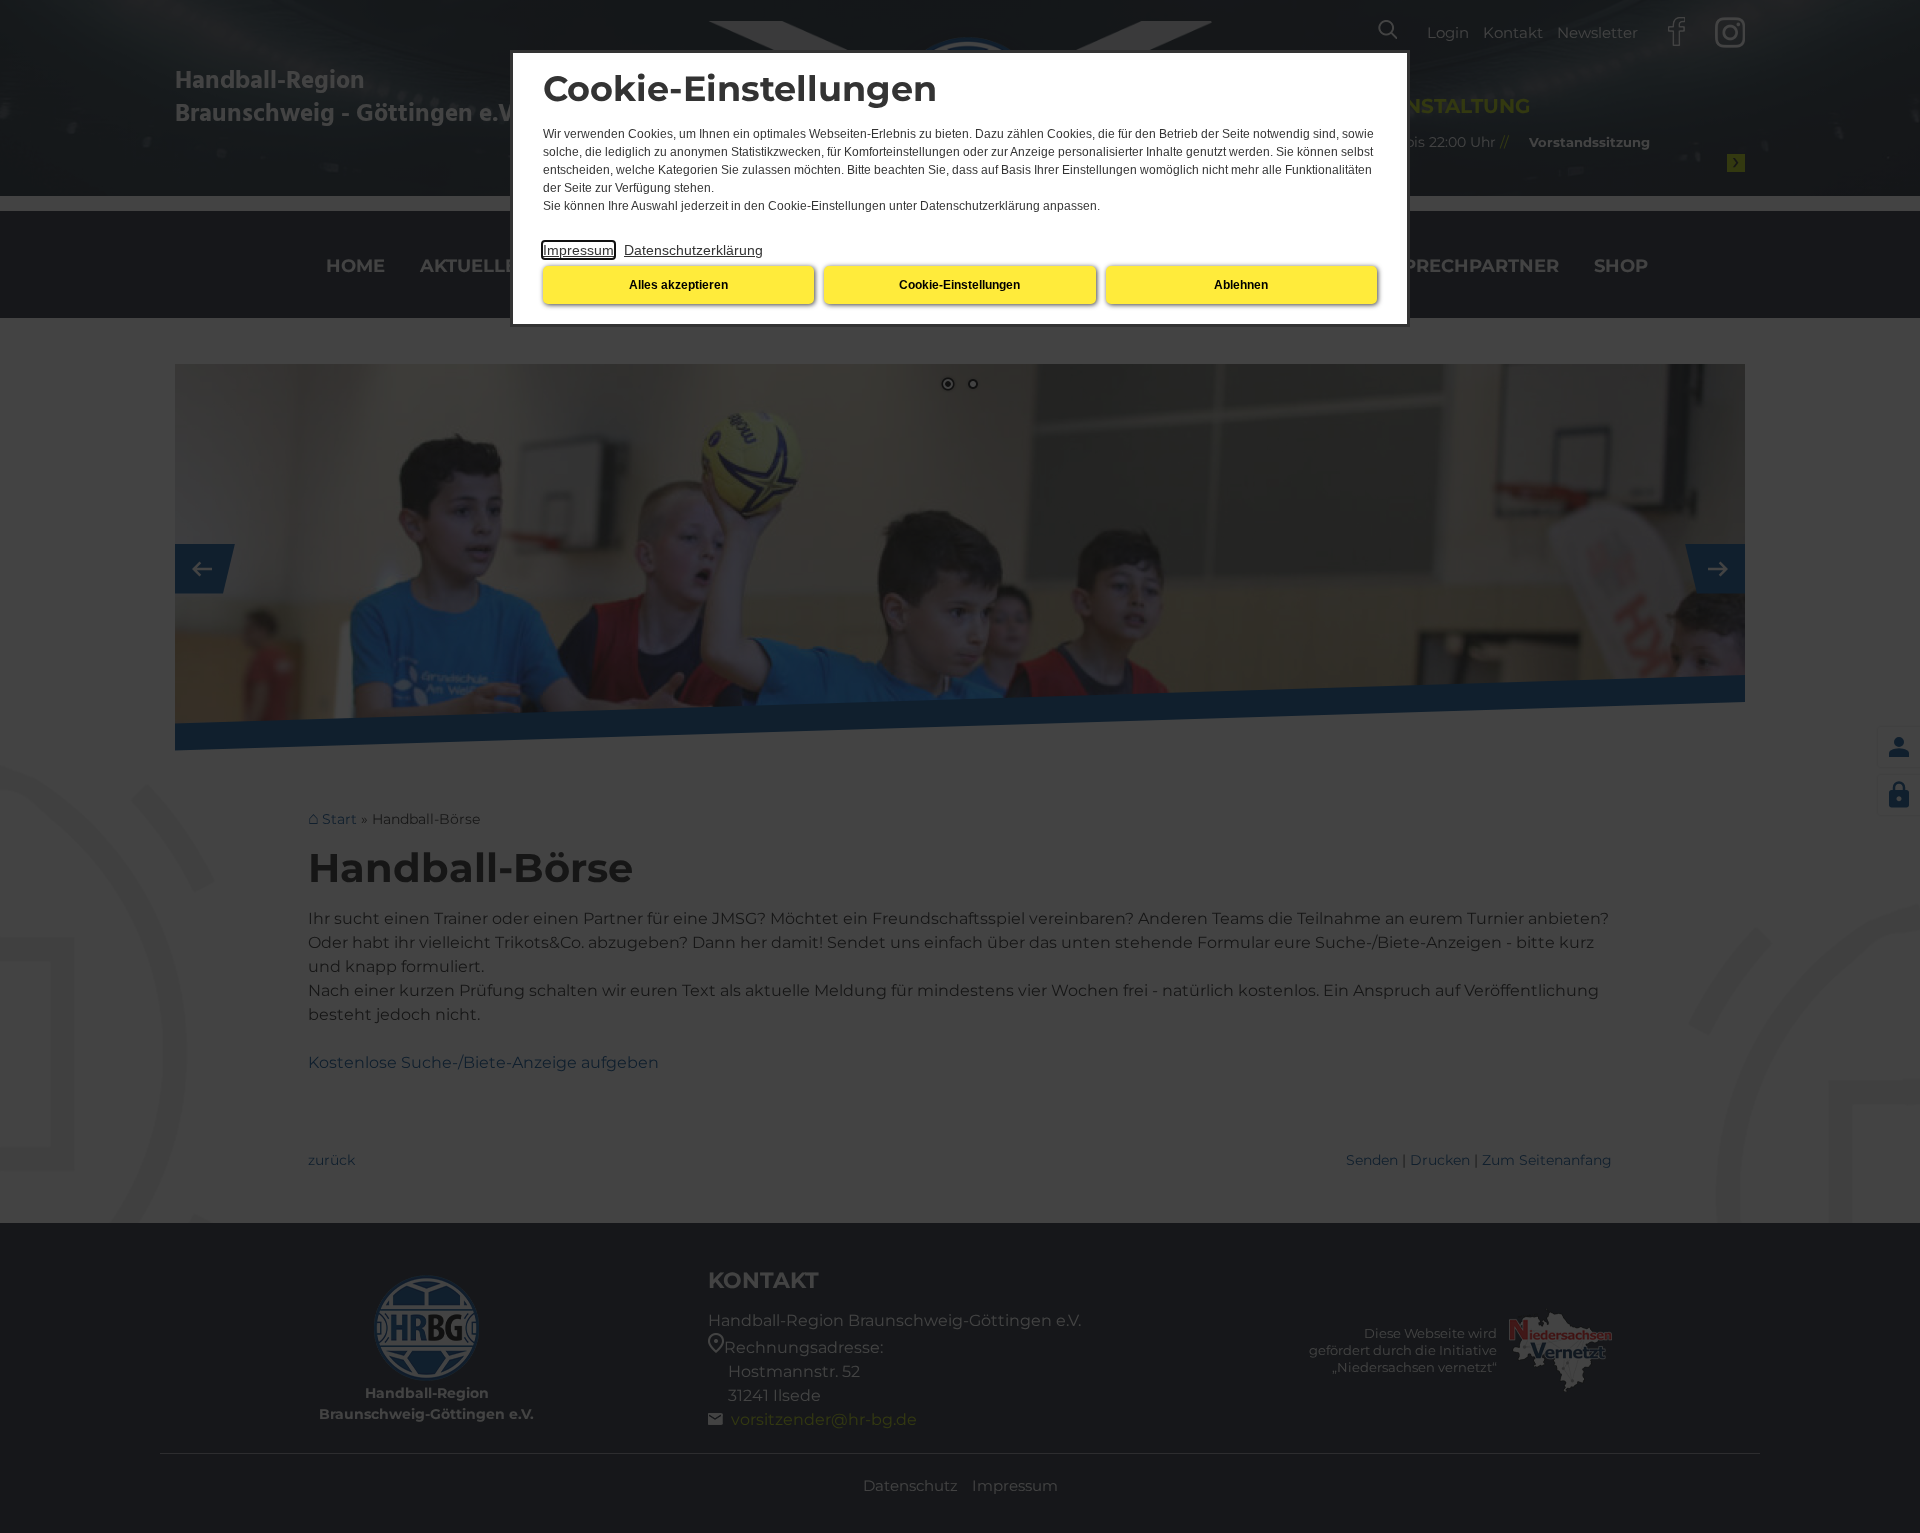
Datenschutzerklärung (693, 250)
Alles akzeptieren (678, 285)
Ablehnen (1241, 285)
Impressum (578, 250)
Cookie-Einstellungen (959, 285)
